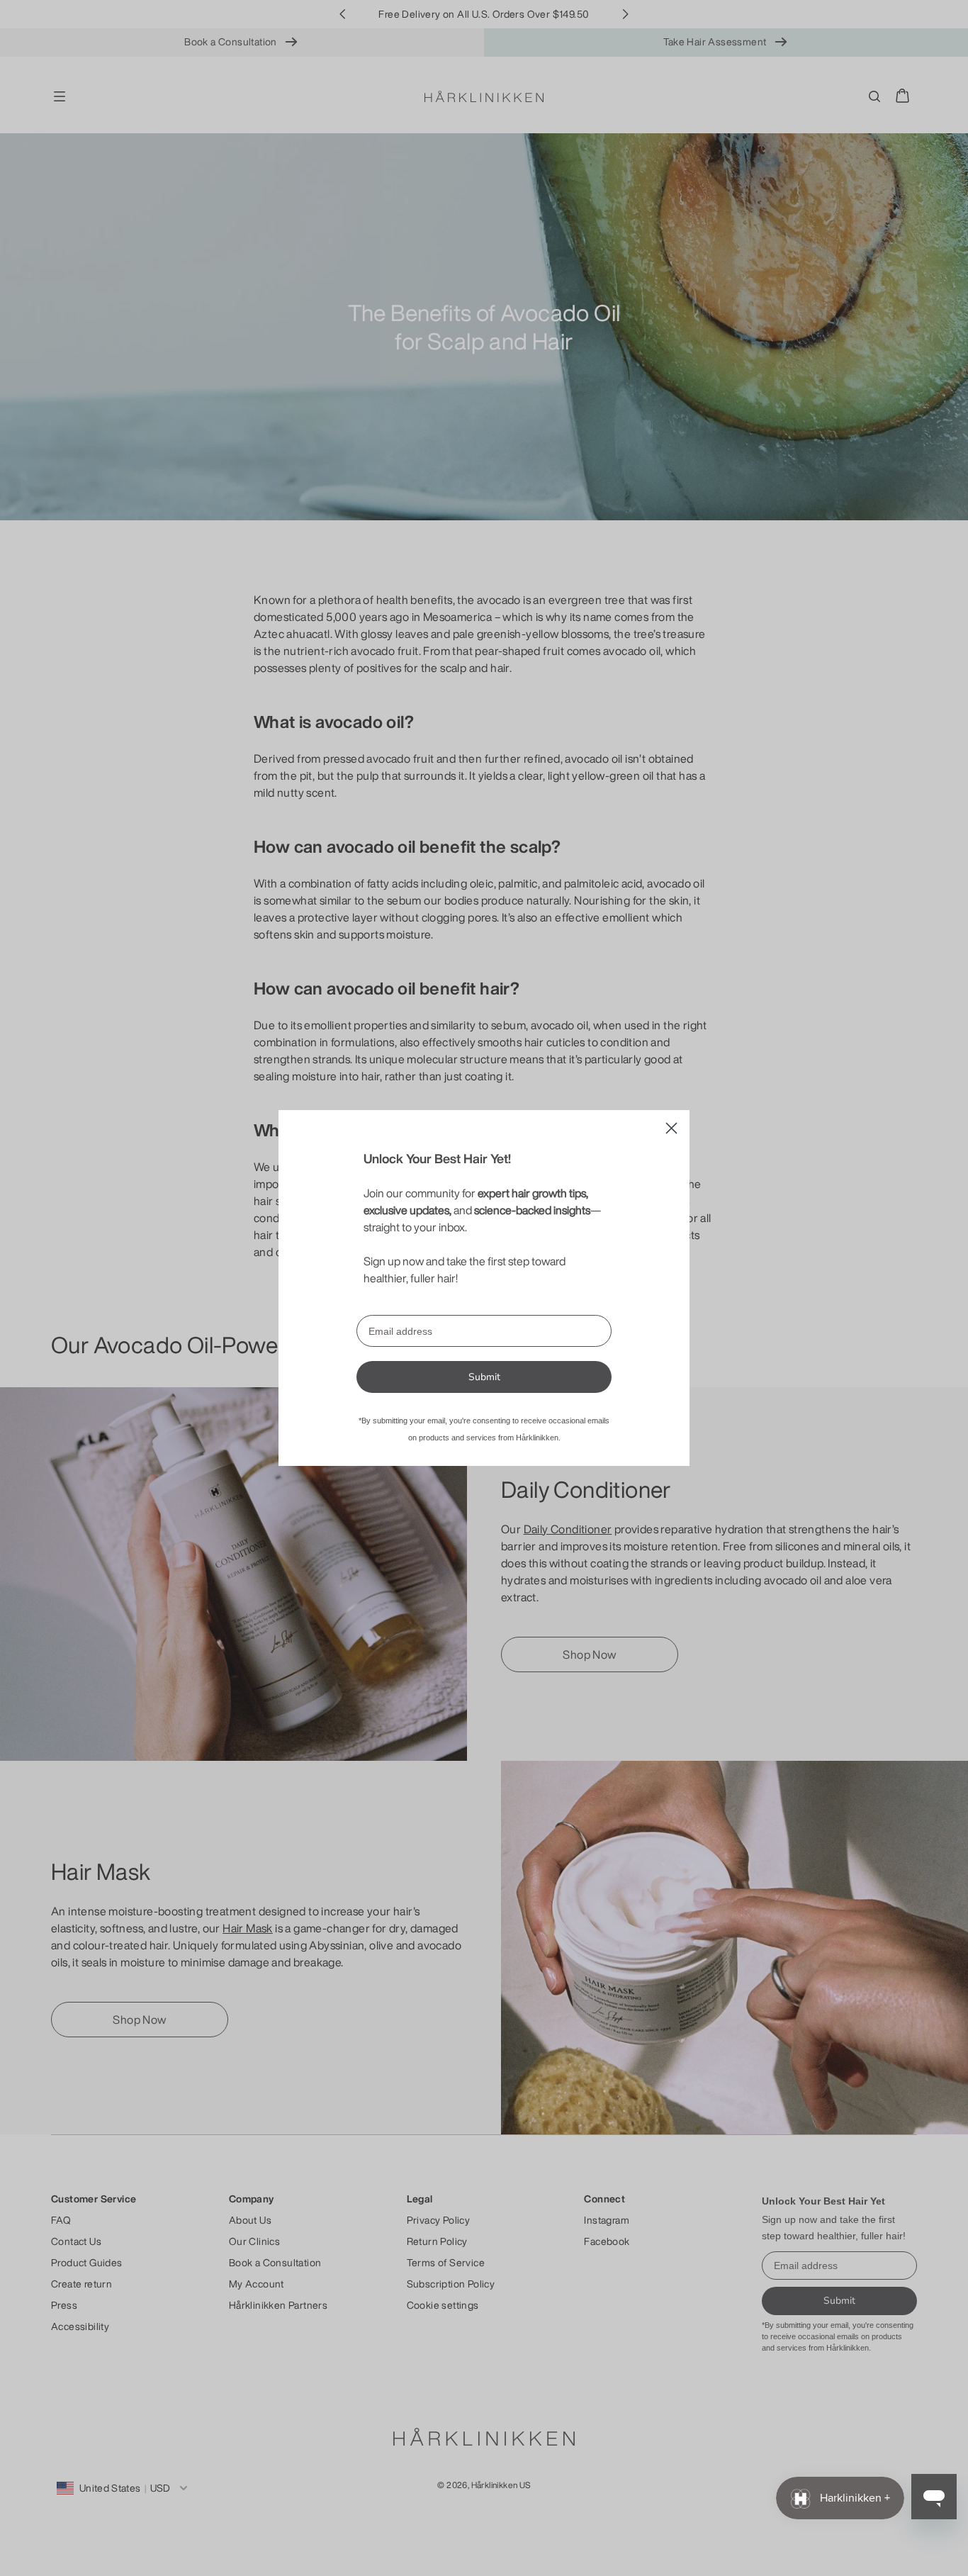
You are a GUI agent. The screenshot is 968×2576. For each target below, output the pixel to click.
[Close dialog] (671, 1128)
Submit (484, 1377)
